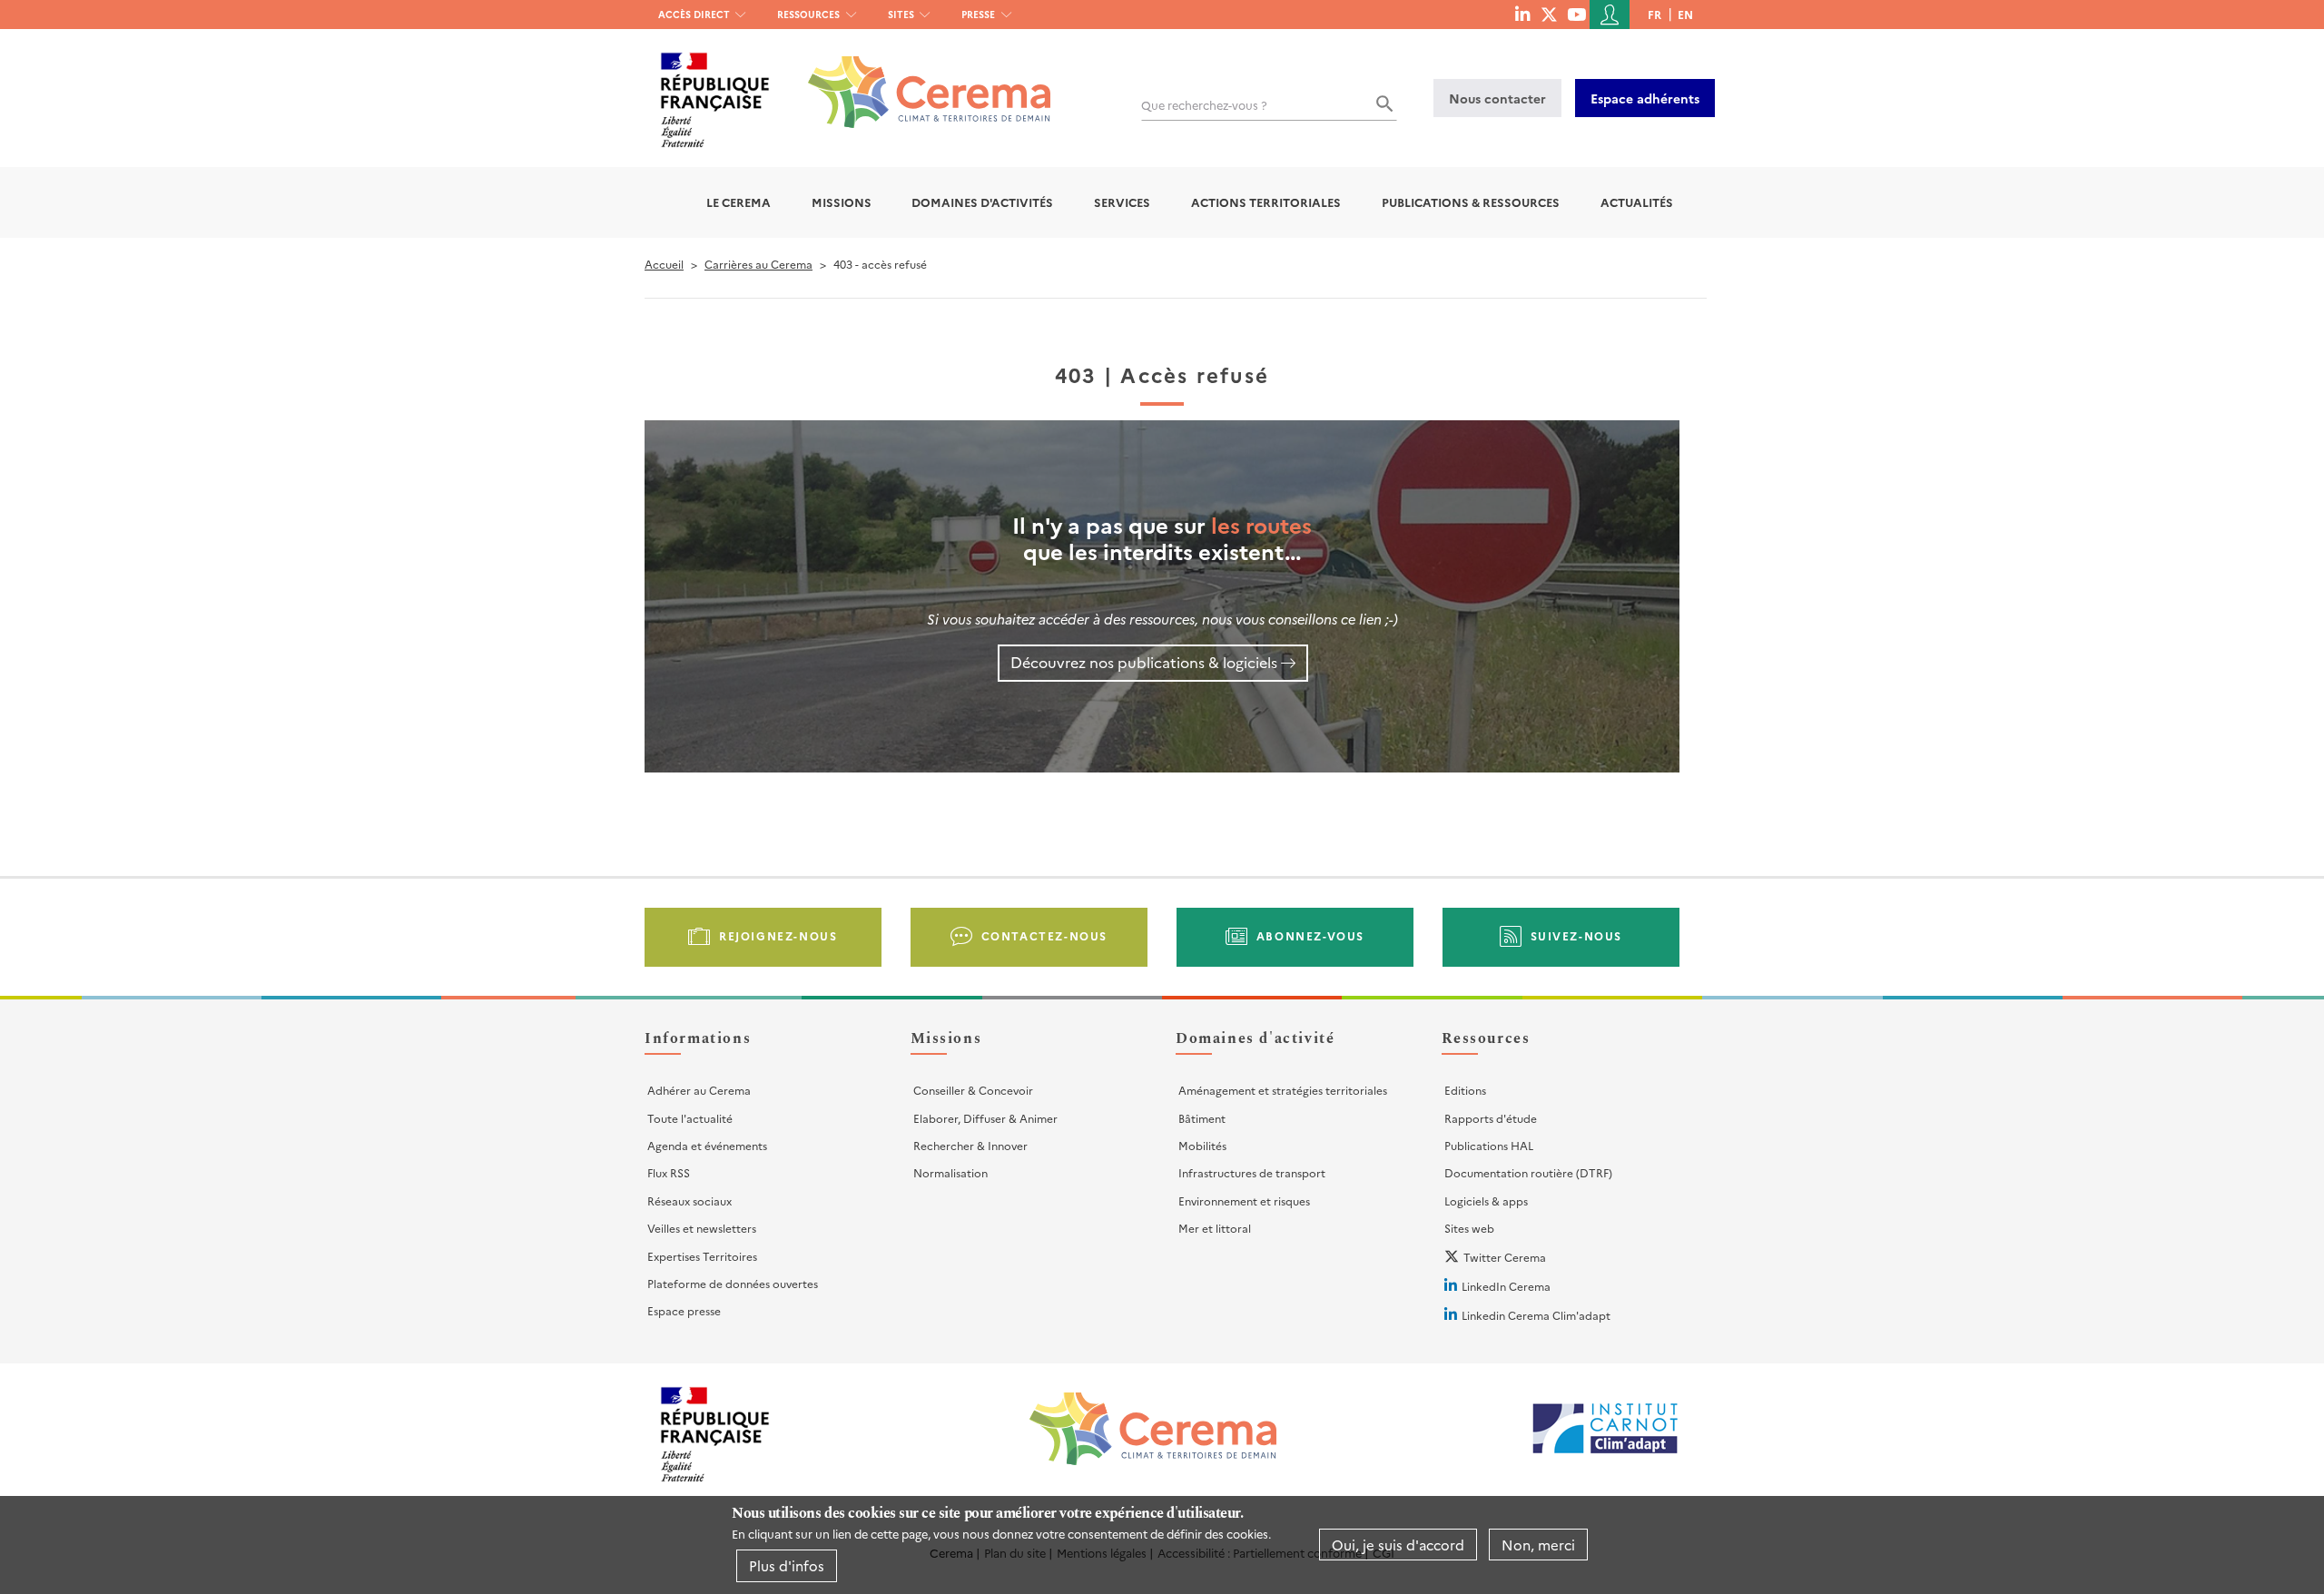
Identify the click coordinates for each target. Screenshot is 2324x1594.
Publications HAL (1489, 1145)
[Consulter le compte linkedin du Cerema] (1522, 14)
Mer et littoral (1215, 1228)
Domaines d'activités (982, 202)
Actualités (1637, 202)
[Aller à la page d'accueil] (918, 79)
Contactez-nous (1044, 935)
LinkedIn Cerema (1506, 1286)
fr (1654, 14)
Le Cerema (739, 202)
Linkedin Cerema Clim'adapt (1536, 1315)
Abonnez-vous (1310, 935)
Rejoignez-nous (778, 935)
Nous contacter (1497, 98)
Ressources (808, 14)
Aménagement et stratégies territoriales (1283, 1090)
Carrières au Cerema (758, 264)
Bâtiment (1202, 1118)
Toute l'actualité (690, 1118)
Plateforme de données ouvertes (733, 1283)
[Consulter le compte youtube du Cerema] (1576, 14)
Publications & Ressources (1471, 202)
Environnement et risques (1244, 1200)
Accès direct (694, 14)
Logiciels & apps (1486, 1200)
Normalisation (950, 1172)
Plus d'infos (787, 1565)
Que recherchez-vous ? (1204, 105)
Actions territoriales (1266, 202)
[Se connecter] (1610, 15)
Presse (978, 14)
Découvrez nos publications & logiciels (1144, 662)
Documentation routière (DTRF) (1528, 1172)
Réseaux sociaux (689, 1200)
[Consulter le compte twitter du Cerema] (1549, 14)
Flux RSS (669, 1172)
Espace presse (684, 1310)
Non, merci (1538, 1545)
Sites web (1469, 1228)
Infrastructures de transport (1252, 1172)
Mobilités (1202, 1145)
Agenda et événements (707, 1145)
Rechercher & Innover (970, 1145)
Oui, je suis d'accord (1398, 1545)
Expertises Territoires (702, 1256)
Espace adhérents (1645, 98)
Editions (1465, 1090)
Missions (842, 202)
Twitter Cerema (1505, 1257)
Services (1122, 202)
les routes (1261, 524)
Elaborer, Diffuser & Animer (985, 1118)
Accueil (664, 264)
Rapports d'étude (1491, 1118)
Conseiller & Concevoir (973, 1090)
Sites (901, 14)
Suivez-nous (1577, 935)
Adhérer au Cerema (699, 1090)
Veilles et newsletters (702, 1228)
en (1685, 14)
